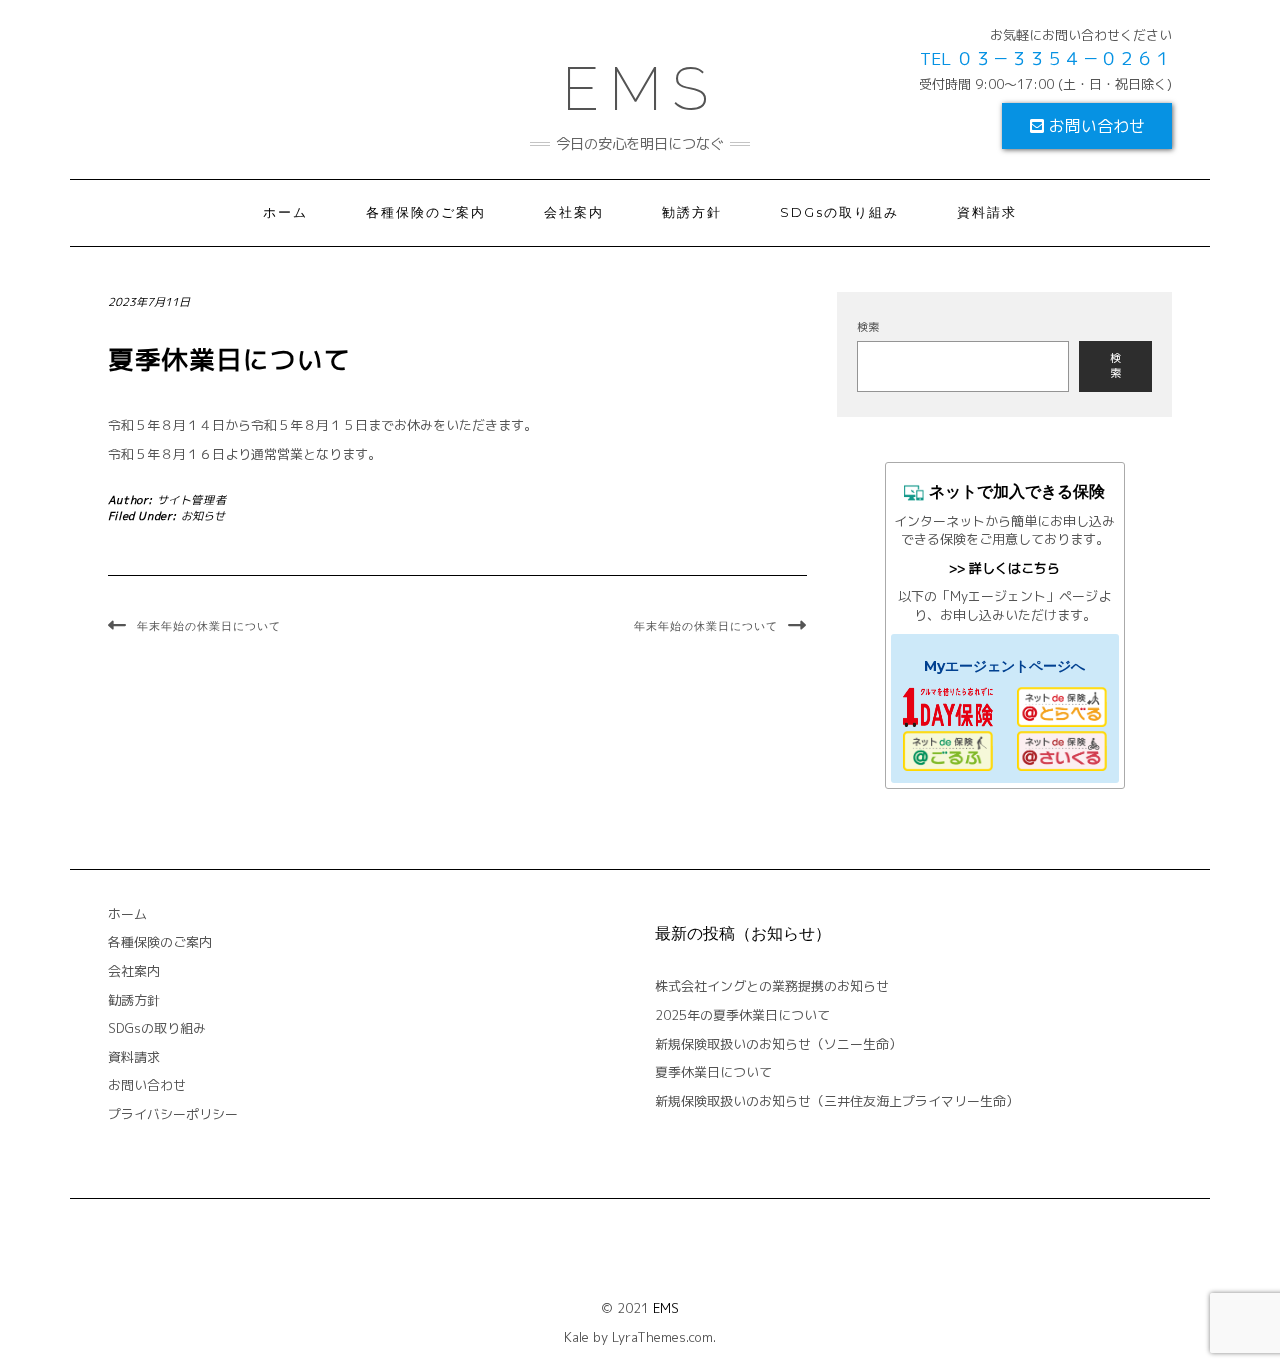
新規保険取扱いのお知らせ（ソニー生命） (778, 1044)
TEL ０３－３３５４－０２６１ (1046, 58)
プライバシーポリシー (173, 1114)
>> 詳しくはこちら (1004, 568)
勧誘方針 (692, 212)
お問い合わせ (1094, 126)
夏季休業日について (713, 1072)
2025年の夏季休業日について (742, 1015)
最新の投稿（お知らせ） (743, 933)
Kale (576, 1337)
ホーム (285, 212)
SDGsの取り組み (839, 212)
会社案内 (574, 212)
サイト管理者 (192, 500)
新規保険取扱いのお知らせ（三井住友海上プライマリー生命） (837, 1101)
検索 (868, 327)
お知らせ (203, 516)
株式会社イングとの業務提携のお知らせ (772, 986)
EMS (666, 1308)
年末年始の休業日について (209, 626)
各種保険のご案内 (426, 212)
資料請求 (987, 212)
